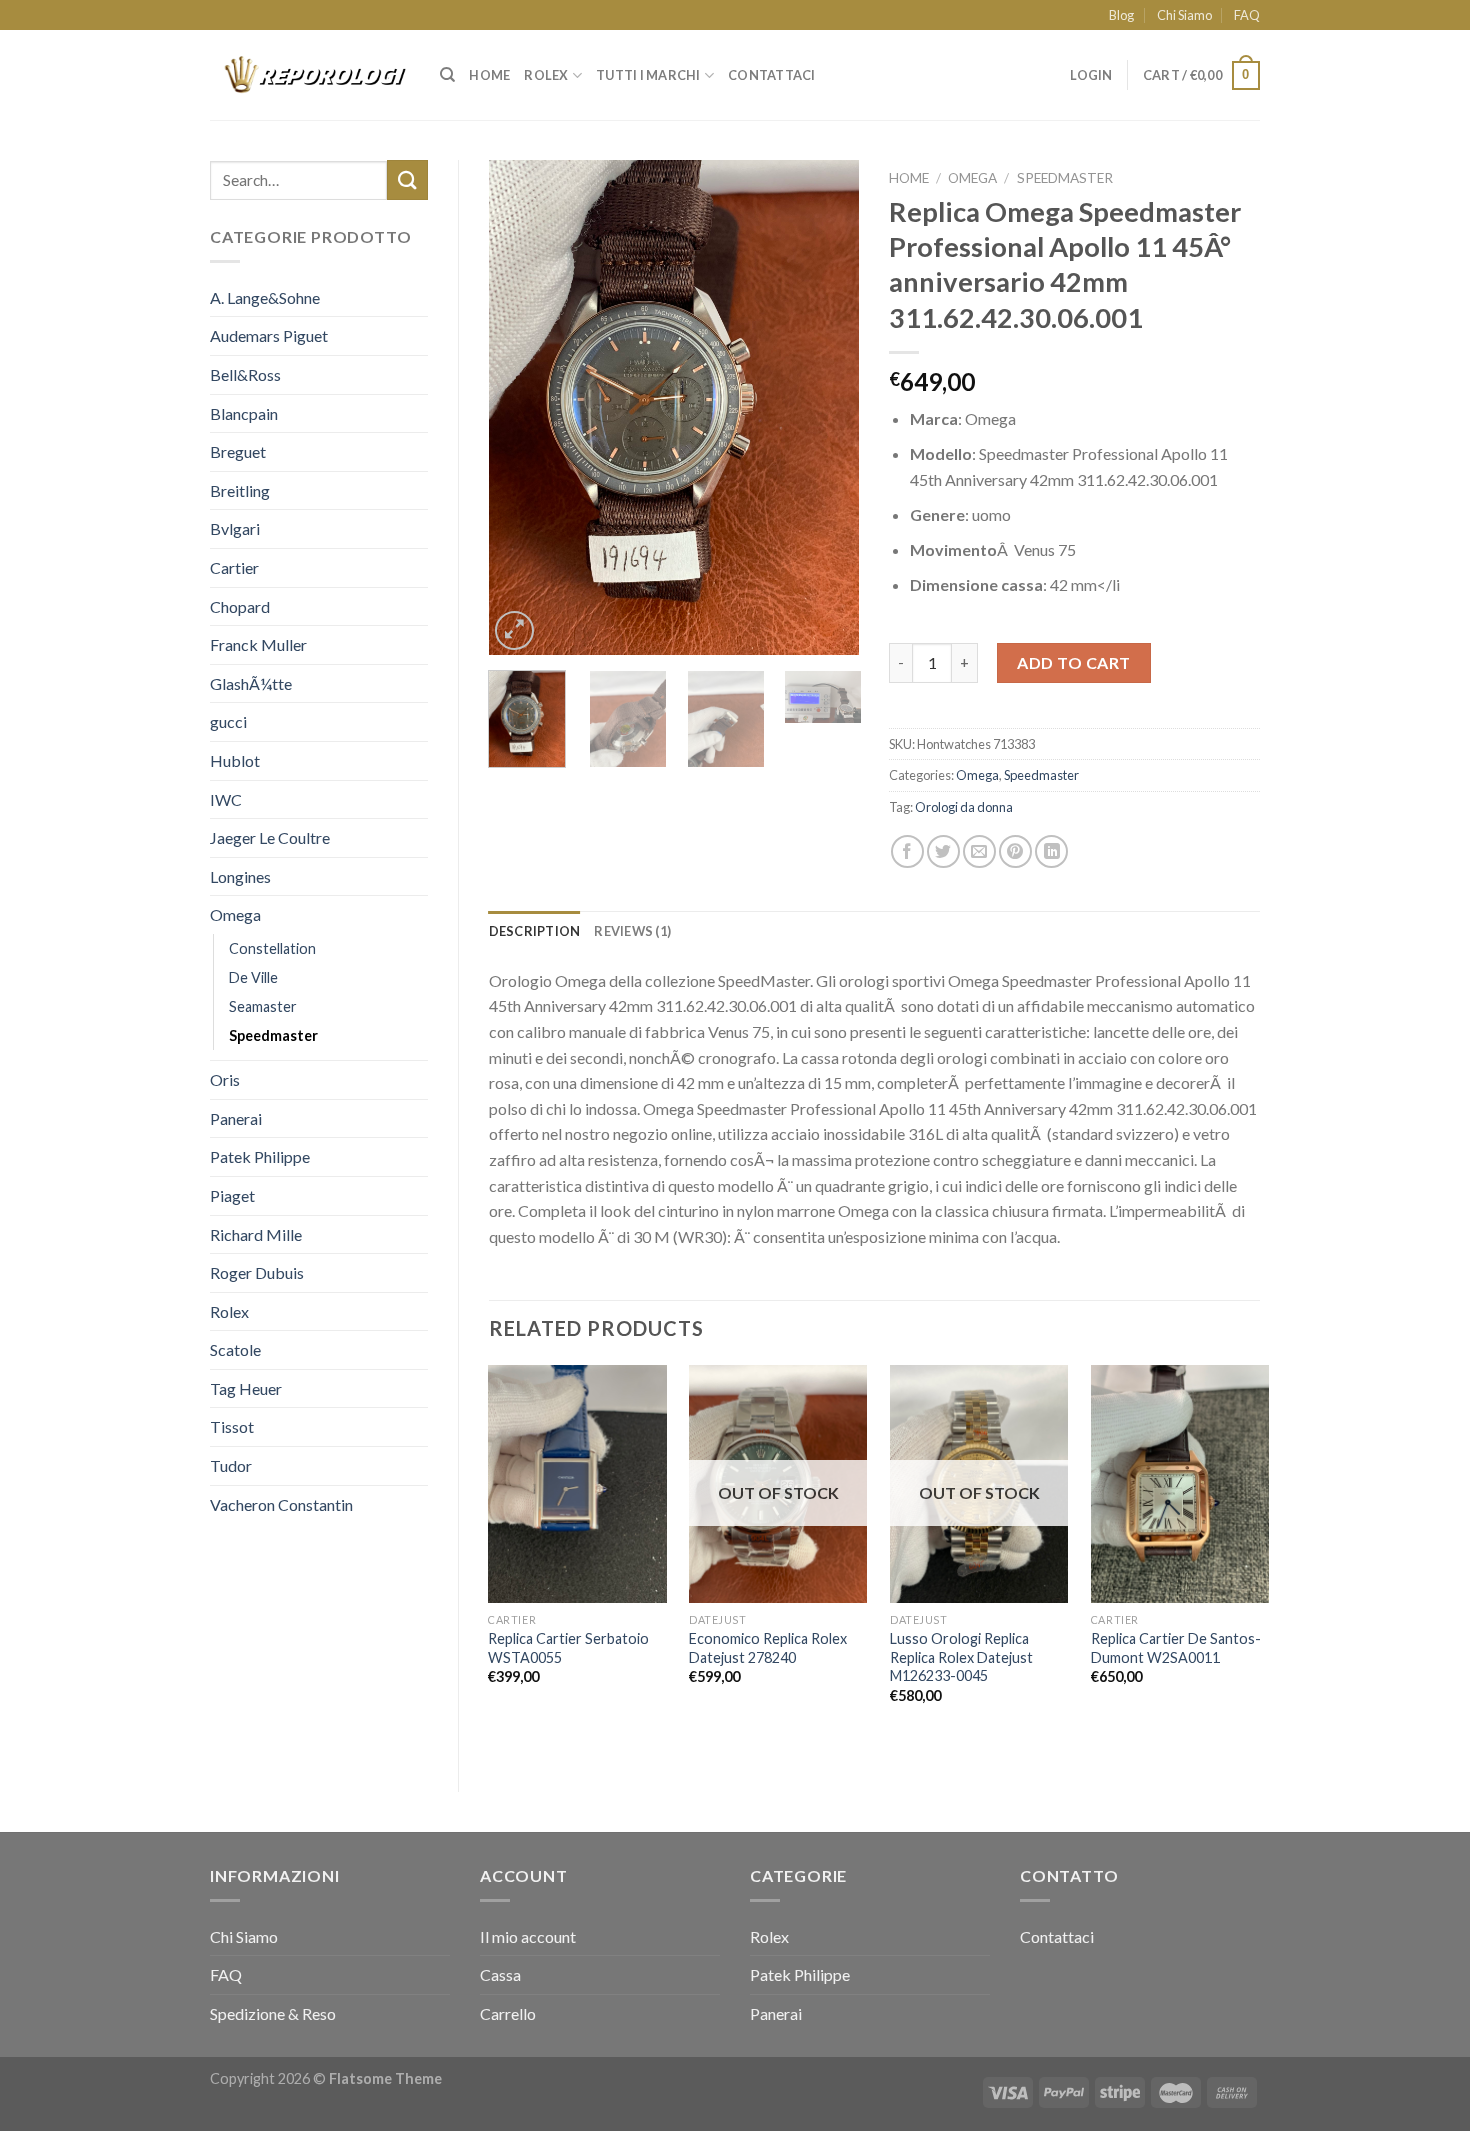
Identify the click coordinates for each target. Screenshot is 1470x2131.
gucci (228, 721)
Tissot (232, 1426)
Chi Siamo (1184, 15)
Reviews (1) (632, 931)
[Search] (447, 75)
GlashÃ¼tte (251, 683)
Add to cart (1073, 662)
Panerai (236, 1118)
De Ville (253, 977)
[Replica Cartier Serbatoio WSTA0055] (577, 1484)
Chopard (240, 606)
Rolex (546, 75)
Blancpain (244, 413)
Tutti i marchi (648, 75)
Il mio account (528, 1936)
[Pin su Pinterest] (1015, 851)
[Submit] (407, 179)
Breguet (238, 451)
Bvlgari (235, 528)
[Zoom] (514, 630)
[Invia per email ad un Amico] (979, 851)
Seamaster (263, 1006)
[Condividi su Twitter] (943, 851)
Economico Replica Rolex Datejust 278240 (768, 1648)
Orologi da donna (964, 807)
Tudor (231, 1465)
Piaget (232, 1195)
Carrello (508, 2013)
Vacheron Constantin (281, 1504)
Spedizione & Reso (273, 2013)
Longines (240, 876)
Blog (1121, 15)
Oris (225, 1079)
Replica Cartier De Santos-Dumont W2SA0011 (1176, 1648)
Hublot (235, 760)
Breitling (240, 490)
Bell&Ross (245, 374)
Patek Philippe (260, 1156)
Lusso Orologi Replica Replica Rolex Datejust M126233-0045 (961, 1657)
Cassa (500, 1974)
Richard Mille (256, 1234)
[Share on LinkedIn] (1051, 851)
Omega (235, 914)
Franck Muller (258, 644)
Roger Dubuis (257, 1272)
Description (535, 931)
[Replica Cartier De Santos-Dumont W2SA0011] (1180, 1484)
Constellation (272, 948)
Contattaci (772, 75)
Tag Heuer (246, 1388)
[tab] (535, 931)
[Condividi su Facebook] (907, 851)
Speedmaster (273, 1035)
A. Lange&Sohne (265, 297)
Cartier (234, 567)
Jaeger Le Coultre (270, 837)
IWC (226, 799)
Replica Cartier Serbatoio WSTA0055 (568, 1648)
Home (489, 75)
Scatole (235, 1349)
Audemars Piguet (269, 335)
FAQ (1247, 15)
